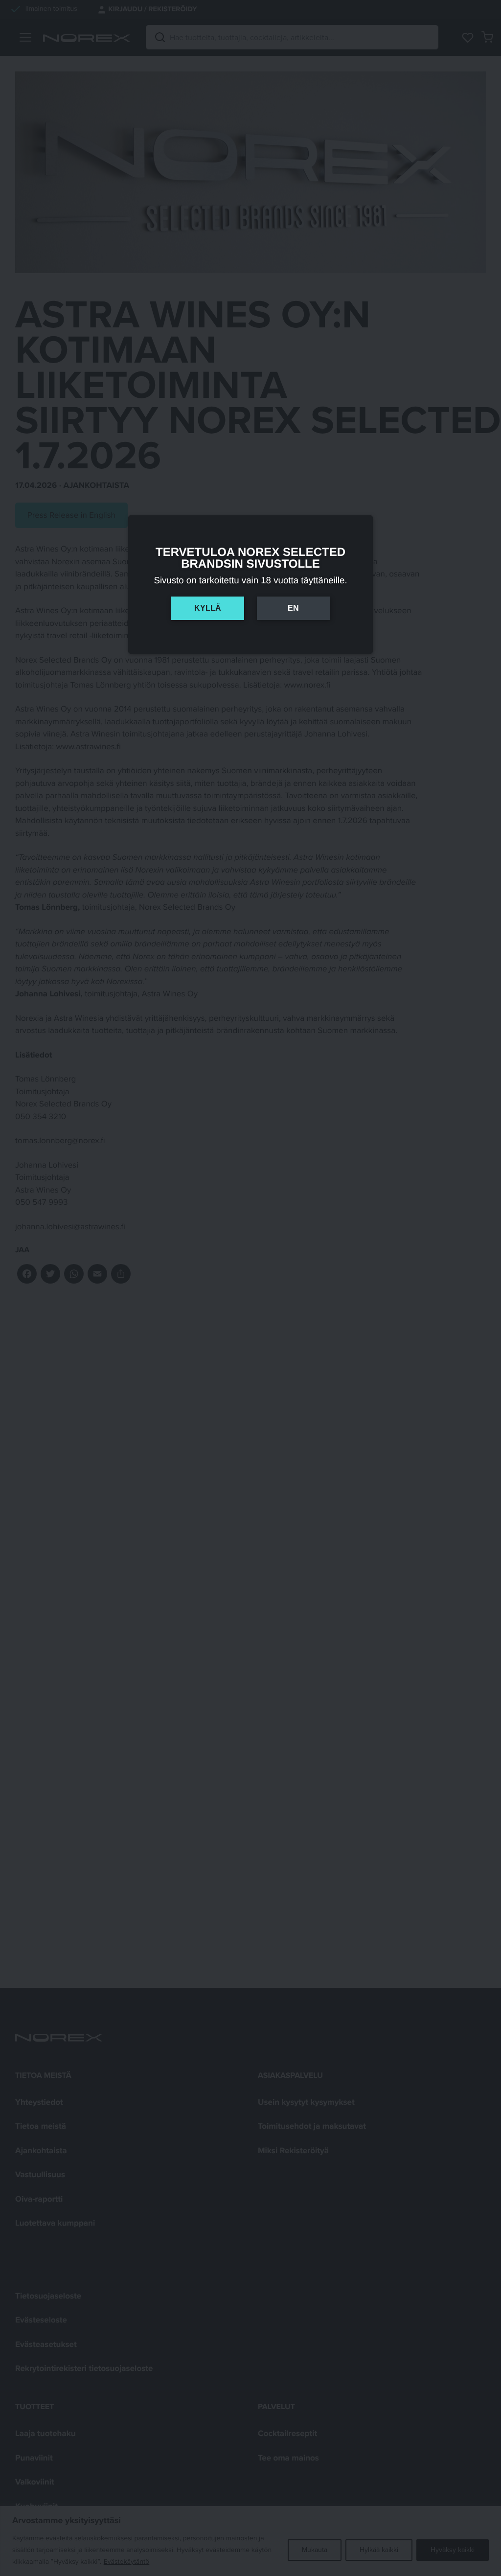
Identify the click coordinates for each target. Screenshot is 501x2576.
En (293, 608)
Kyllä (208, 608)
